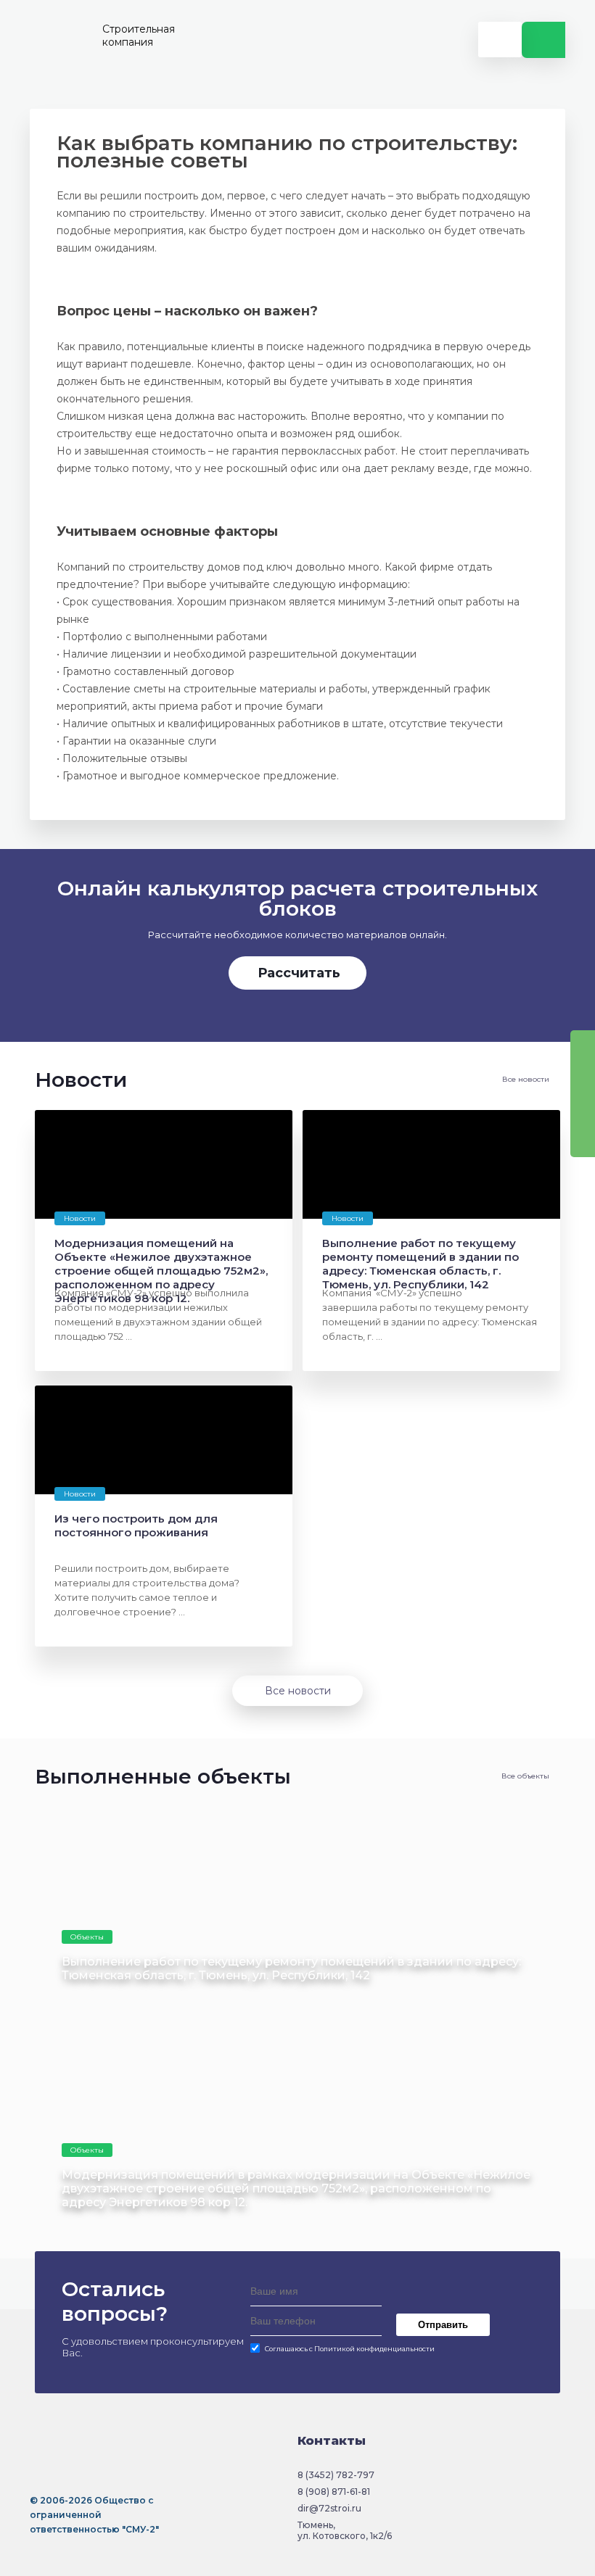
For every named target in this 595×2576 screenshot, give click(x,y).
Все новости (526, 1079)
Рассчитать (299, 973)
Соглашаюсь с (350, 2349)
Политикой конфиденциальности (374, 2349)
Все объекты (525, 1776)
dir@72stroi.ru (329, 2508)
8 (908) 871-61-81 (334, 2492)
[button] (44, 949)
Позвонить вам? (543, 40)
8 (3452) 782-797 (336, 2475)
